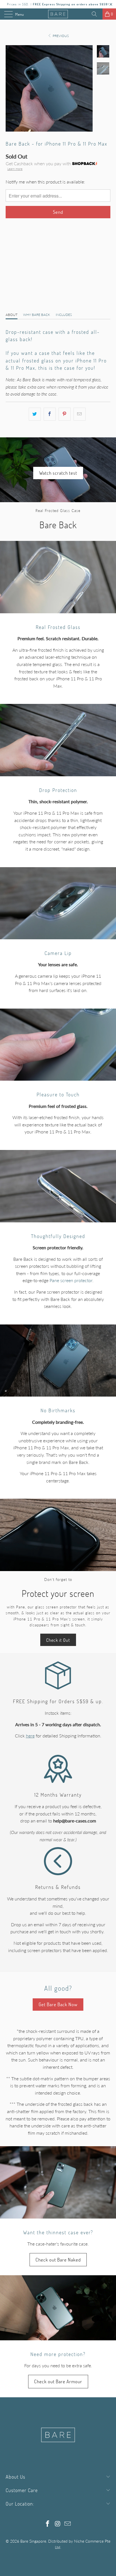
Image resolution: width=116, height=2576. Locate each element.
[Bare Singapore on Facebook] (48, 2524)
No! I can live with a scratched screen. (48, 276)
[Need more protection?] (58, 2308)
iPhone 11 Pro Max (27, 244)
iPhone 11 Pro (68, 244)
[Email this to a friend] (80, 414)
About (12, 315)
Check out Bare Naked (58, 2260)
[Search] (96, 14)
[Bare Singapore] (58, 14)
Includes (64, 315)
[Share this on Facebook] (50, 414)
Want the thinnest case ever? (58, 2232)
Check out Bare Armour (58, 2381)
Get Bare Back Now (58, 2004)
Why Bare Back (37, 315)
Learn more (15, 169)
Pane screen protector (71, 1280)
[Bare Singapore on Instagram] (58, 2524)
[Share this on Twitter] (35, 414)
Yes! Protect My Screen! (32, 290)
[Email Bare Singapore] (68, 2524)
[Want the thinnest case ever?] (58, 2182)
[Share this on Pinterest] (65, 414)
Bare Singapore (33, 2541)
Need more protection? (58, 2354)
